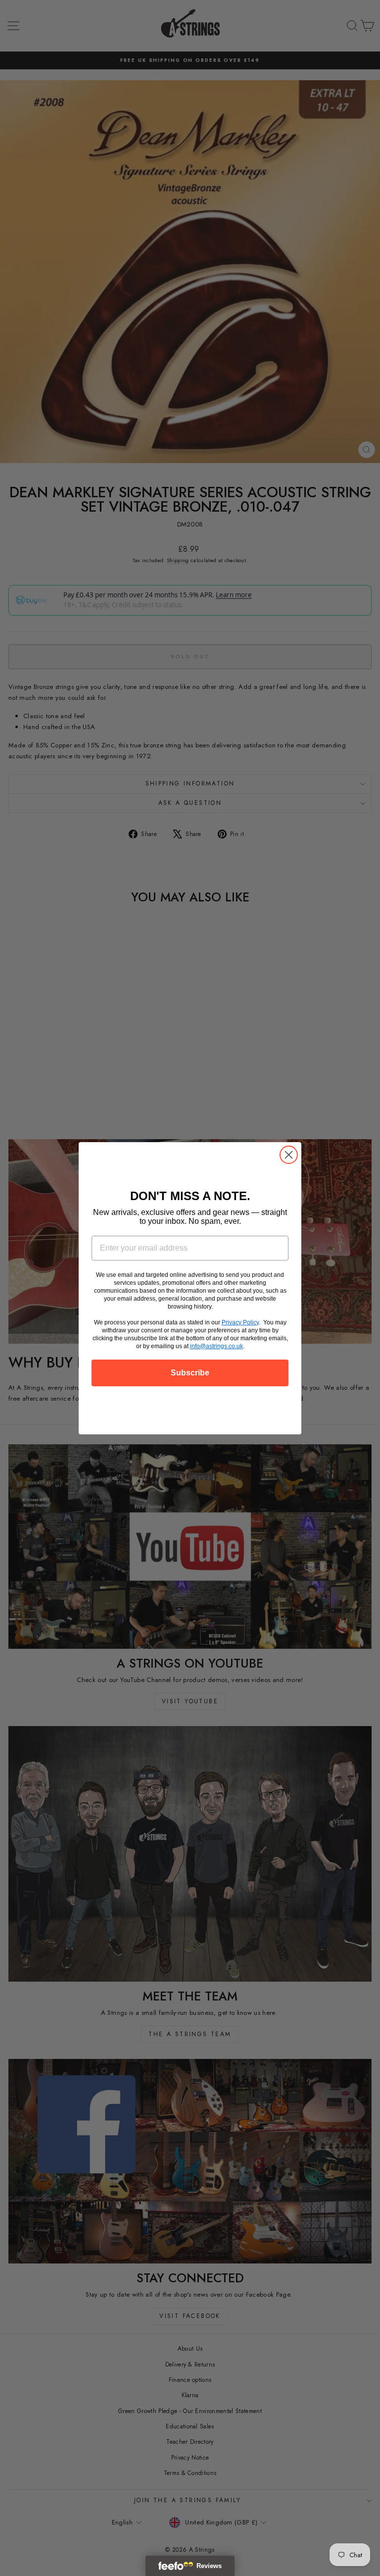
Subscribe (190, 1373)
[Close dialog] (289, 1155)
